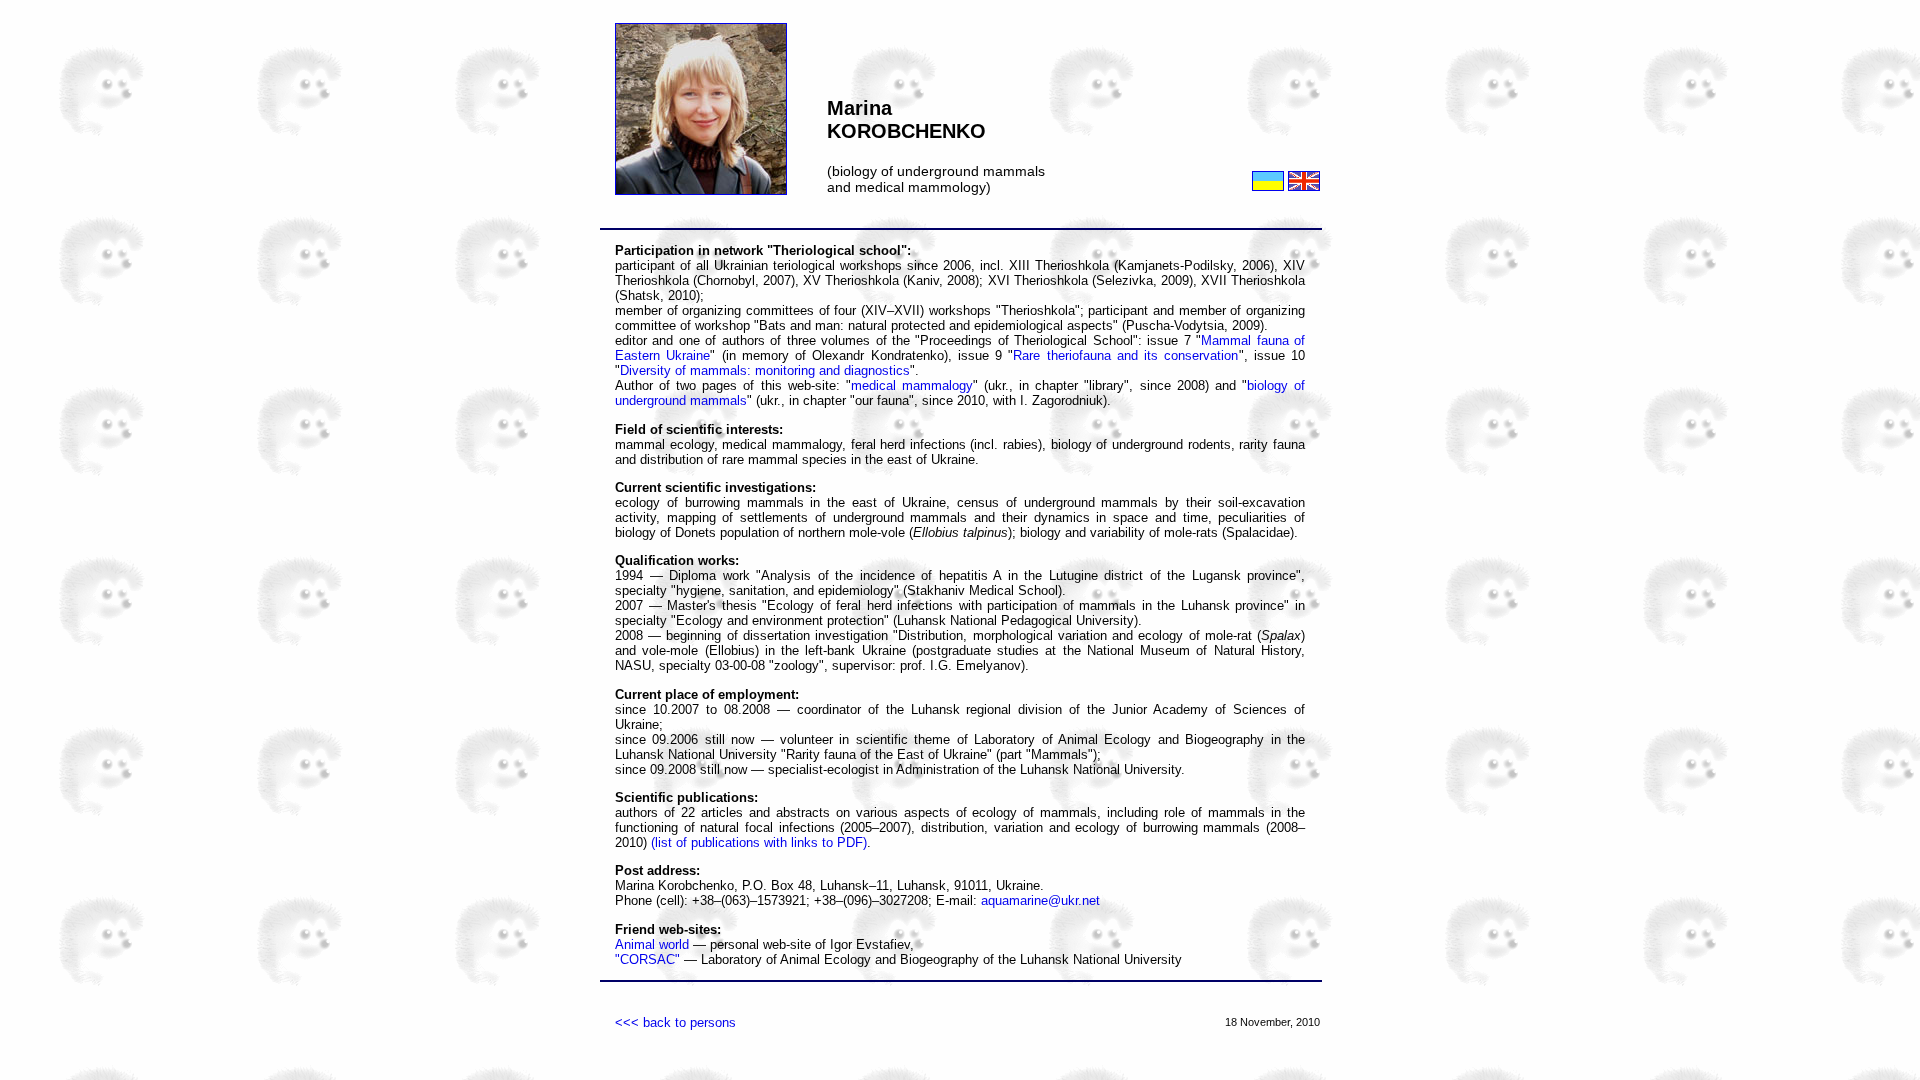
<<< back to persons (675, 1022)
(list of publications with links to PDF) (759, 842)
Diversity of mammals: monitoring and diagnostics (765, 370)
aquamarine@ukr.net (1040, 900)
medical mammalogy (912, 385)
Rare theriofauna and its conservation (1125, 355)
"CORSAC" (647, 959)
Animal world (652, 944)
